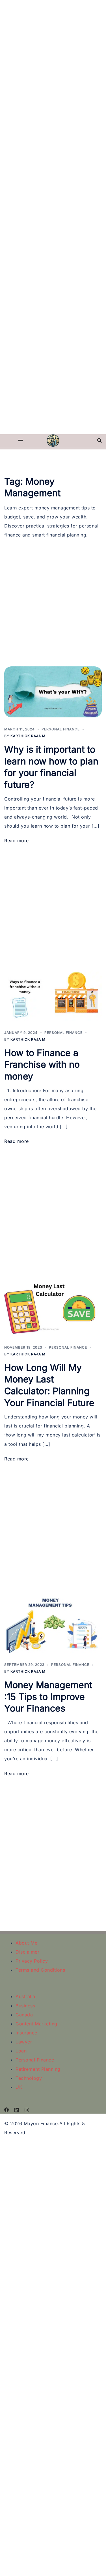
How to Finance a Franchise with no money (42, 1065)
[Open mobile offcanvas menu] (21, 440)
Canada (24, 2015)
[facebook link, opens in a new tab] (7, 2109)
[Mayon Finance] (53, 440)
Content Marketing (36, 2024)
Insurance (26, 2033)
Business (25, 2006)
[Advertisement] (53, 53)
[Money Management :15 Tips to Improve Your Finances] (53, 1620)
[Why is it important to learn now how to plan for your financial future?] (53, 692)
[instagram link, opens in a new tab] (27, 2109)
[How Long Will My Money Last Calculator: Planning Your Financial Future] (53, 1303)
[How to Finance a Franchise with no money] (53, 995)
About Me (26, 1943)
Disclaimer (27, 1952)
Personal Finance (61, 729)
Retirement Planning (38, 2069)
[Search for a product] (99, 440)
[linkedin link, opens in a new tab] (17, 2109)
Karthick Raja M (28, 736)
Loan (21, 2051)
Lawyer (24, 2042)
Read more (17, 841)
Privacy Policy (32, 1961)
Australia (25, 1996)
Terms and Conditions (40, 1970)
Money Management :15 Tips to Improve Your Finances (48, 1697)
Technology (29, 2078)
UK (19, 2087)
